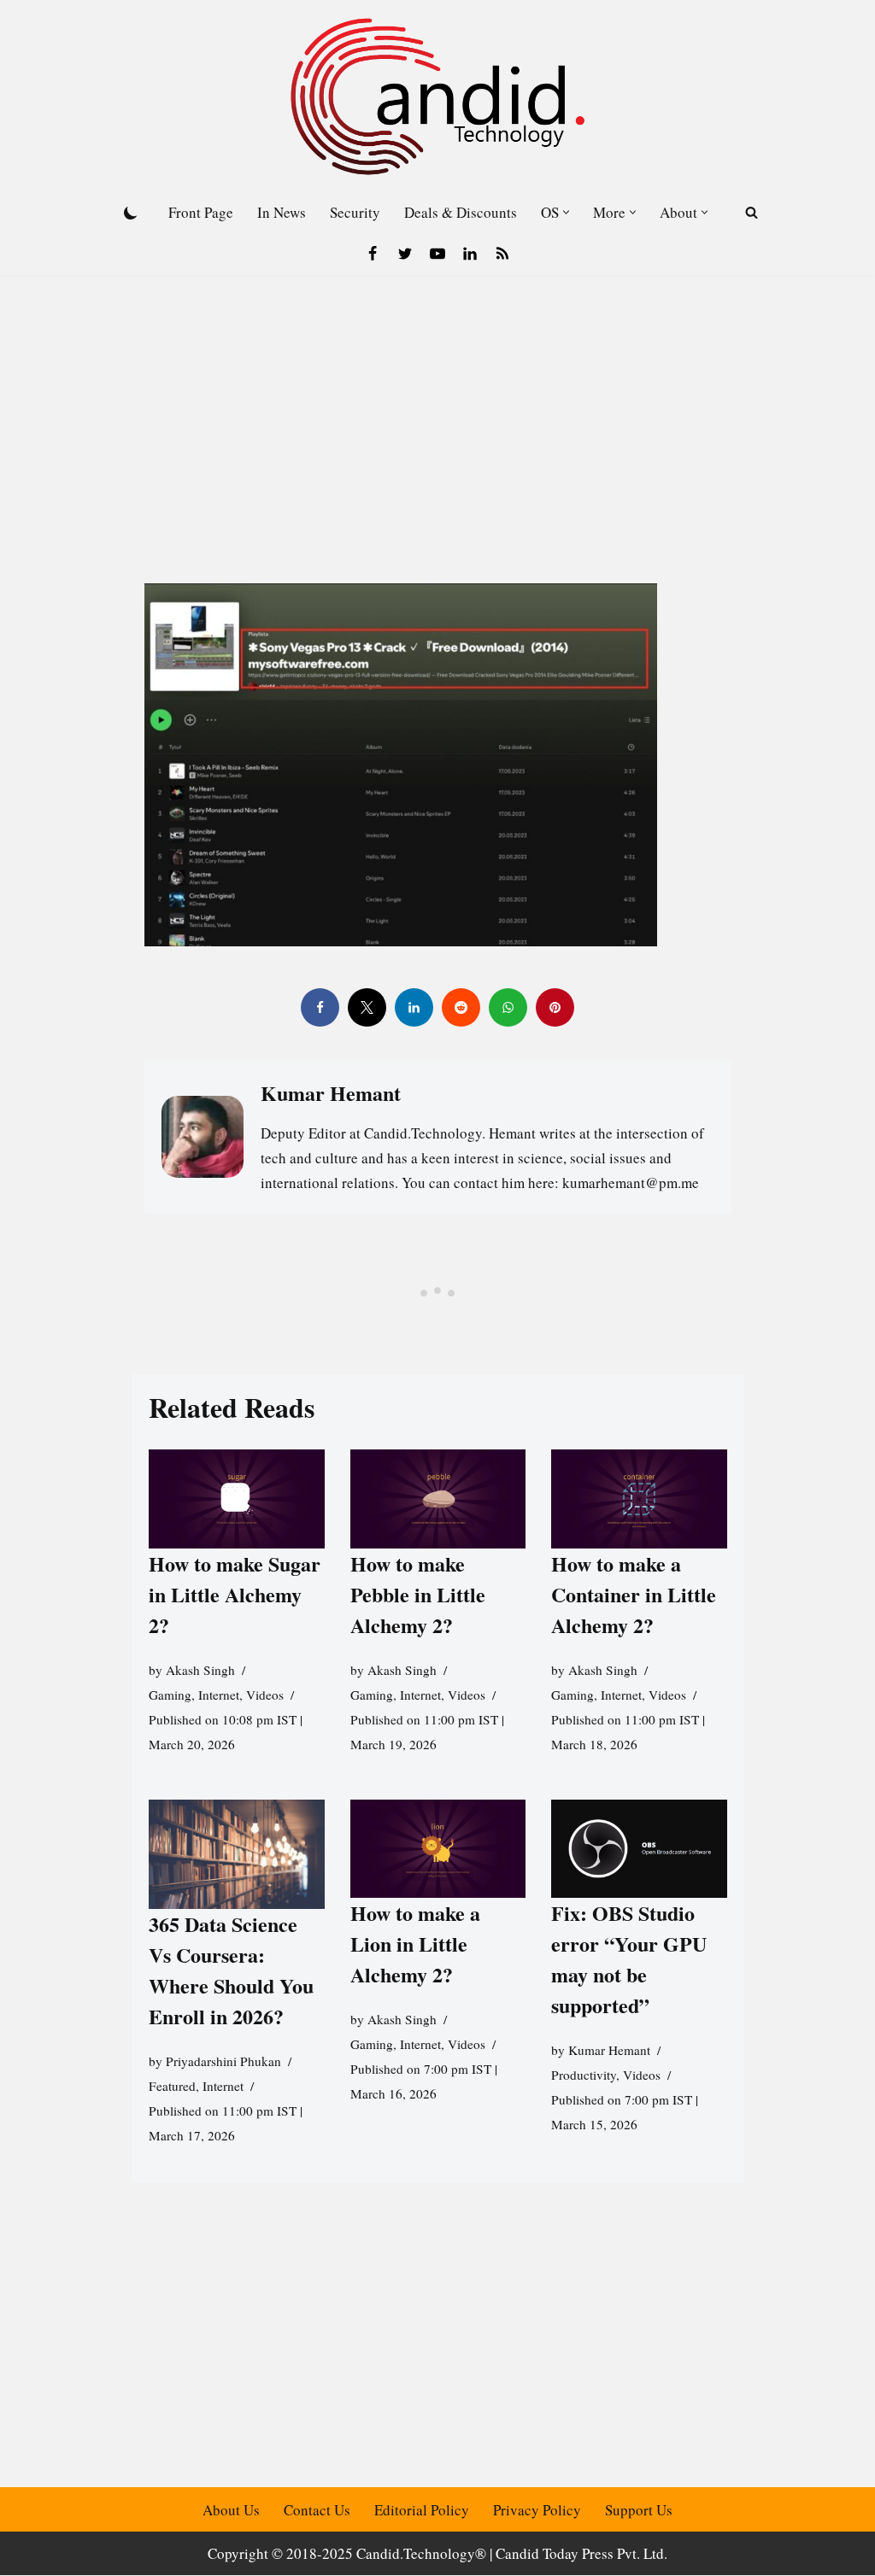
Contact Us (317, 2510)
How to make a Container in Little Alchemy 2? (634, 1594)
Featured (172, 2086)
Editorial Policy (422, 2510)
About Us (231, 2510)
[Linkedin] (470, 254)
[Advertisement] (437, 404)
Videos (265, 1695)
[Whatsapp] (508, 1007)
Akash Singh (200, 1670)
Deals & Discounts (461, 212)
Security (355, 212)
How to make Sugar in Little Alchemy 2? (235, 1594)
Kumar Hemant (609, 2050)
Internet (219, 1695)
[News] (502, 254)
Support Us (639, 2510)
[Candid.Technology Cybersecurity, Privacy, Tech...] (437, 97)
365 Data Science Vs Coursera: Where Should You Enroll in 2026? (231, 1970)
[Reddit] (461, 1007)
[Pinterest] (555, 1007)
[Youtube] (437, 254)
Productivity (584, 2075)
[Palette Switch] (131, 213)
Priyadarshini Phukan (223, 2061)
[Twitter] (405, 254)
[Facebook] (373, 254)
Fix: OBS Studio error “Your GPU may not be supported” (629, 1959)
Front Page (201, 212)
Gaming (170, 1695)
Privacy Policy (537, 2510)
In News (282, 212)
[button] (566, 212)
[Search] (752, 212)
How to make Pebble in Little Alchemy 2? (417, 1594)
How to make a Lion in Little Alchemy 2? (414, 1944)
